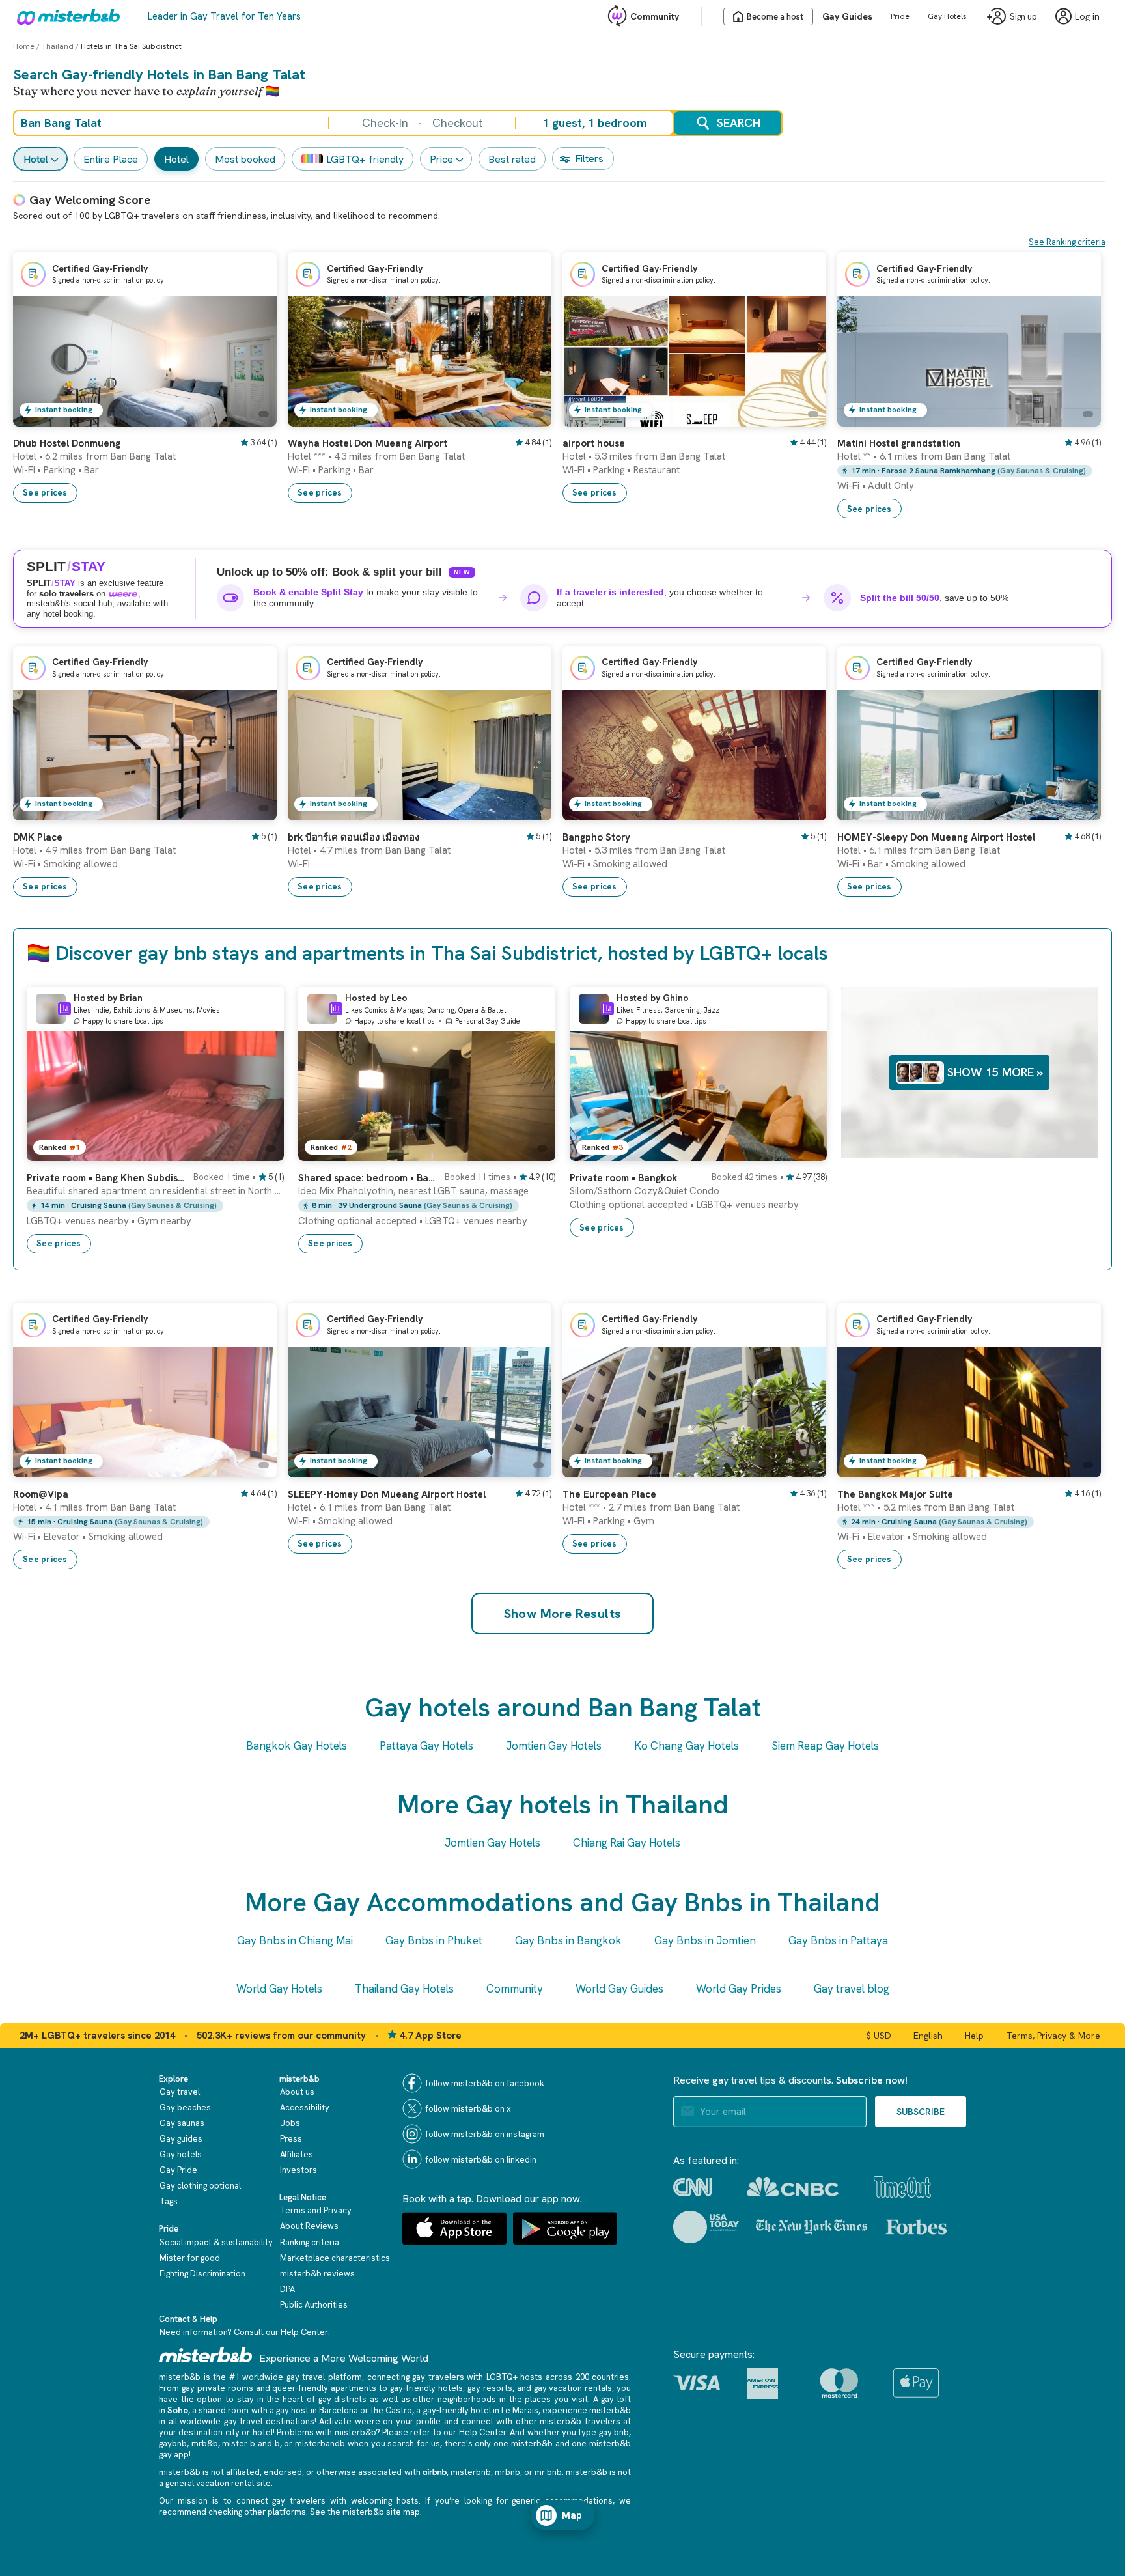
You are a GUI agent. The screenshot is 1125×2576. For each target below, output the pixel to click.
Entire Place (111, 159)
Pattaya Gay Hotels (426, 1746)
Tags (169, 2201)
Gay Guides (847, 16)
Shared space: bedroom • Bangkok (368, 1178)
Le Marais (520, 2410)
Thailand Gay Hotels (404, 1989)
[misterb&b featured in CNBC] (793, 2187)
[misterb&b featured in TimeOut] (902, 2187)
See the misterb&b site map (365, 2512)
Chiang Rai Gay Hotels (627, 1843)
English (928, 2036)
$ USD (879, 2036)
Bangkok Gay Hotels (297, 1746)
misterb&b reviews (317, 2274)
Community (655, 16)
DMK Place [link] (38, 837)
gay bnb (614, 2432)
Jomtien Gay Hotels (554, 1746)
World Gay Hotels (279, 1989)
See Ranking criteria (1067, 242)
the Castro (391, 2410)
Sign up (1023, 17)
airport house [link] (594, 443)
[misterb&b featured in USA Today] (706, 2227)
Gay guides (181, 2139)
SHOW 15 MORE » (995, 1072)
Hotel (36, 159)
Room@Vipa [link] (41, 1494)
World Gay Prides (739, 1989)
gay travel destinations (269, 2421)
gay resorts (490, 2388)
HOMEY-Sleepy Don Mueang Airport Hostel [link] (936, 837)
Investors (299, 2170)
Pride (900, 16)
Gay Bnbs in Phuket (434, 1940)
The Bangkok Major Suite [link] (895, 1494)
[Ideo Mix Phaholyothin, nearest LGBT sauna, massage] (533, 1151)
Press (291, 2139)
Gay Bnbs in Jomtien (705, 1940)
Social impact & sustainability (216, 2242)
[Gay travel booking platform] (206, 2355)
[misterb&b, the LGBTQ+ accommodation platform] (65, 16)
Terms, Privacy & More (1053, 2036)
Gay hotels (181, 2154)
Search (739, 123)
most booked (245, 159)
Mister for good (190, 2258)
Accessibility (305, 2107)
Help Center (304, 2332)
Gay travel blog (852, 1989)
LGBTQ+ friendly (365, 159)
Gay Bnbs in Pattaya (838, 1940)
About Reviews (309, 2226)
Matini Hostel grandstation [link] (899, 443)
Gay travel (180, 2092)
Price (441, 159)
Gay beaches (185, 2107)
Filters (589, 159)
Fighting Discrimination (202, 2274)
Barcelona (339, 2410)
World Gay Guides (619, 1989)
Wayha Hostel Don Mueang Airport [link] (368, 443)
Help (974, 2036)
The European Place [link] (609, 1494)
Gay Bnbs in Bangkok (568, 1940)
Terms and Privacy (316, 2210)
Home (24, 46)
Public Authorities (314, 2305)
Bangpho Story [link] (596, 837)
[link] (254, 417)
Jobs (290, 2123)
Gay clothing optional (200, 2186)
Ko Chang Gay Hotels (687, 1746)
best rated (512, 159)
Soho (178, 2410)
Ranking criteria (310, 2242)
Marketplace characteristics (335, 2258)
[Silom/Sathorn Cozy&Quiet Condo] (804, 1151)
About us (297, 2092)
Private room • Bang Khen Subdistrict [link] (106, 1178)
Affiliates (297, 2154)
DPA (287, 2289)
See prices (45, 493)
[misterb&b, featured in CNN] (692, 2187)
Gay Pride (178, 2170)
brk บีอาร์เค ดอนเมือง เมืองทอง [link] (354, 837)
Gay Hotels (947, 16)
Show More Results (563, 1614)
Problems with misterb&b (326, 2432)
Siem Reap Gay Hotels (825, 1746)
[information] (64, 1009)
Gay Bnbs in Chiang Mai (295, 1940)
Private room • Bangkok (623, 1178)
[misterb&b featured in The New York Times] (812, 2227)
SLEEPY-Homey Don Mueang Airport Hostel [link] (387, 1494)
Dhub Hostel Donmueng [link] (67, 443)
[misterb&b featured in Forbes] (916, 2227)
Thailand (58, 46)
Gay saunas (182, 2123)
